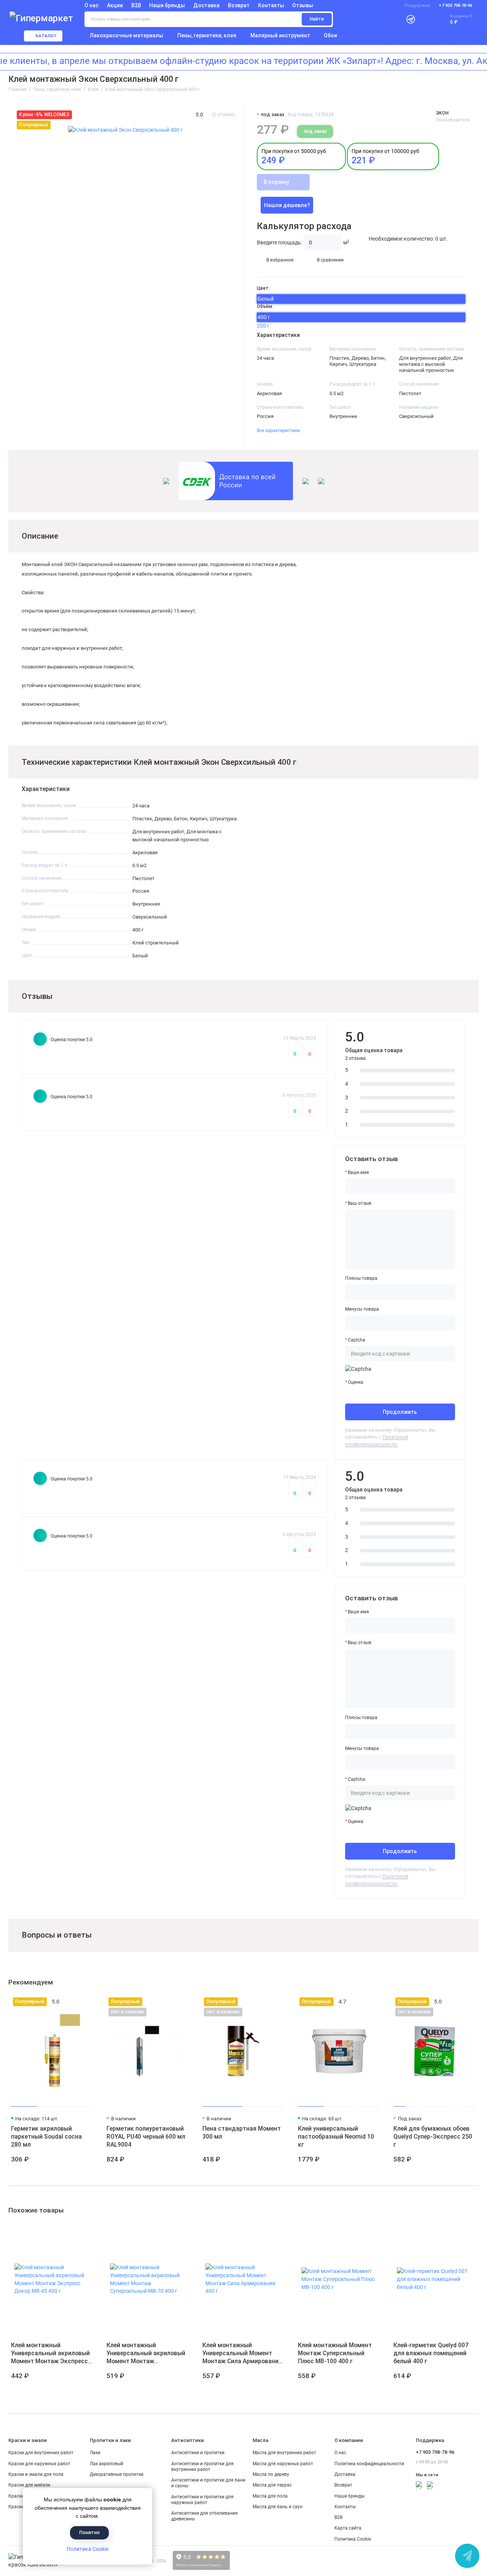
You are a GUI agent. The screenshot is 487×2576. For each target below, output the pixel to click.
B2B (136, 5)
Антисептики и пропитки (198, 2453)
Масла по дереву (271, 2474)
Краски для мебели (29, 2485)
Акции (115, 5)
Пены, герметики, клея (207, 35)
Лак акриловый (107, 2464)
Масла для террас (272, 2485)
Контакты (271, 5)
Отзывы (303, 5)
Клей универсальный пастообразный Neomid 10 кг (336, 2137)
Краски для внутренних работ (41, 2453)
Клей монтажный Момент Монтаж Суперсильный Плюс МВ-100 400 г (335, 2353)
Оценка (356, 1382)
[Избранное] (426, 19)
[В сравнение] (76, 2002)
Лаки (95, 2453)
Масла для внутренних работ (284, 2453)
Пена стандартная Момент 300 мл (242, 2133)
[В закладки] (88, 2002)
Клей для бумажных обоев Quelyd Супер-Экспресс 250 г (433, 2137)
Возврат (239, 5)
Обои (330, 35)
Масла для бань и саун (278, 2507)
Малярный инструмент (280, 35)
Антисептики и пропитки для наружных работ (202, 2500)
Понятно (89, 2532)
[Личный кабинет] (394, 19)
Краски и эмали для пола (36, 2474)
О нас (340, 2453)
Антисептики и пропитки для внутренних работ (202, 2467)
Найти (317, 19)
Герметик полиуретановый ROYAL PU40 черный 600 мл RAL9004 (146, 2137)
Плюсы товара (361, 1278)
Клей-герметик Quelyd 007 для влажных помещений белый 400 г (431, 2353)
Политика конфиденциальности (369, 2464)
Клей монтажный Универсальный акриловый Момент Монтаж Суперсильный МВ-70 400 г (146, 2353)
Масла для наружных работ (283, 2464)
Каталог (46, 36)
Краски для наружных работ (39, 2464)
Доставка (206, 5)
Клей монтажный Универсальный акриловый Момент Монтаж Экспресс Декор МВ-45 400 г (50, 2353)
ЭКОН (442, 113)
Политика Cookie (88, 2549)
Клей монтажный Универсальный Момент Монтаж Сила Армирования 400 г (242, 2353)
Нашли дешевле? (287, 205)
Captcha (356, 1340)
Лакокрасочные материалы (127, 35)
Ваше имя (358, 1172)
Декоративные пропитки (117, 2474)
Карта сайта (348, 2528)
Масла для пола (270, 2496)
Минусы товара (362, 1309)
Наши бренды (167, 5)
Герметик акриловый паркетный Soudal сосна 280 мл (46, 2137)
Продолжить (400, 1412)
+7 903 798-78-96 (455, 6)
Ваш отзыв (360, 1203)
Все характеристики (278, 431)
